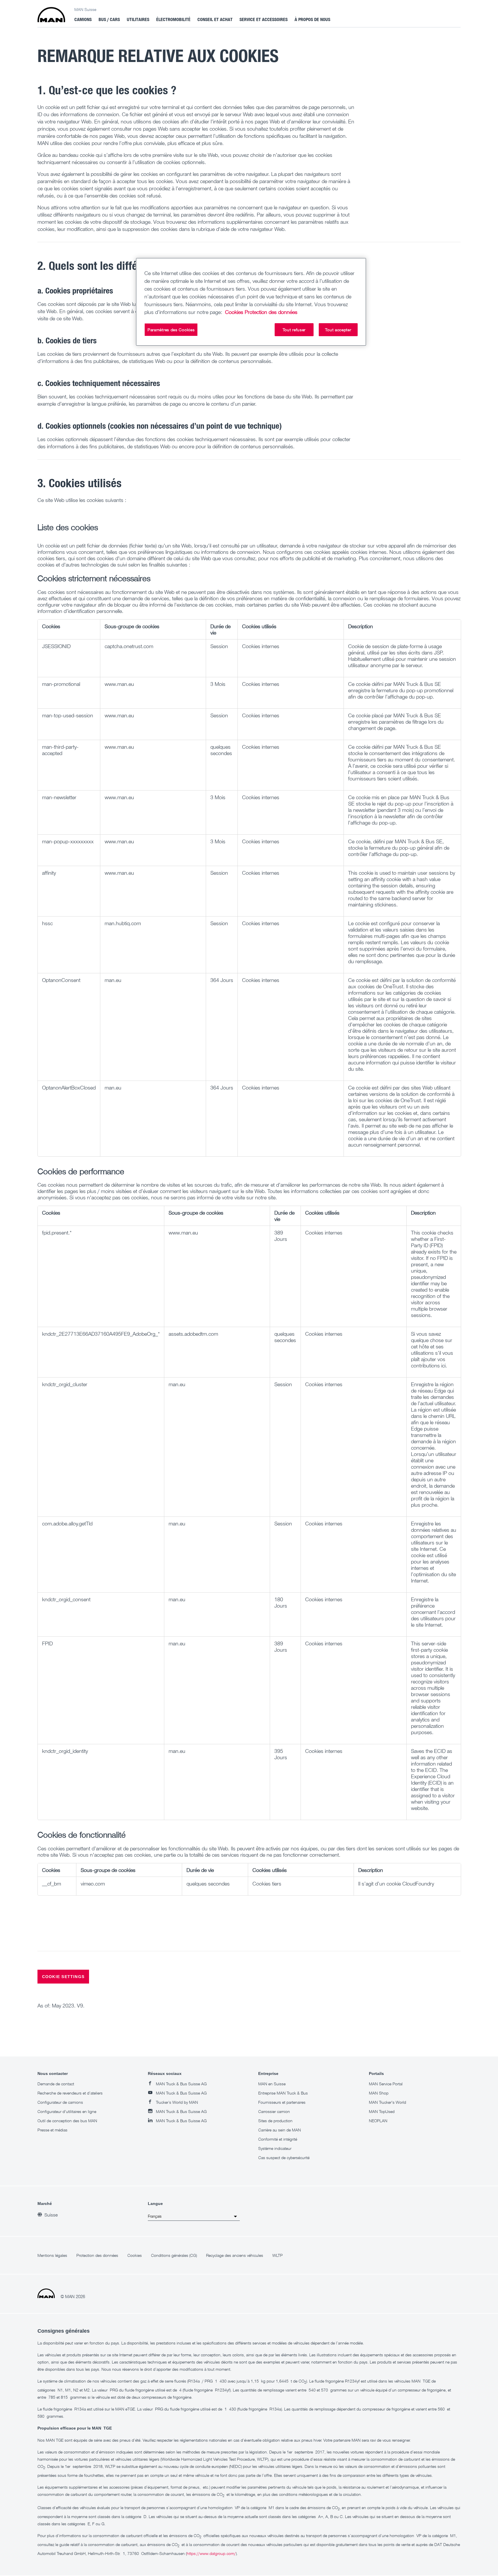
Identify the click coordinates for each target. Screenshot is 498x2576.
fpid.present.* (57, 1233)
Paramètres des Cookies (171, 330)
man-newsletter (59, 797)
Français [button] (155, 2216)
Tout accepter (338, 330)
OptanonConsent (61, 980)
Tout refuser (294, 330)
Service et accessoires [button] (264, 19)
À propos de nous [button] (312, 19)
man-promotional (61, 684)
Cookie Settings (63, 1977)
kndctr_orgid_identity (65, 1751)
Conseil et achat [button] (215, 19)
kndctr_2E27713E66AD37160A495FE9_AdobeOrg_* (101, 1334)
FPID (47, 1643)
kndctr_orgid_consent (66, 1599)
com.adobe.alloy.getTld (67, 1523)
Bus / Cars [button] (109, 19)
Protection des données (271, 312)
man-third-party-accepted (60, 750)
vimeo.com (93, 1883)
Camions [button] (83, 19)
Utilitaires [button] (138, 19)
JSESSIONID (56, 646)
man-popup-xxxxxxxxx (68, 841)
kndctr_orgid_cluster (65, 1384)
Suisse (51, 2215)
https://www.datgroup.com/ (211, 2553)
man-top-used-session (68, 715)
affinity (49, 873)
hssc (47, 923)
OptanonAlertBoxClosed (69, 1087)
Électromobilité (173, 19)
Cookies (234, 312)
